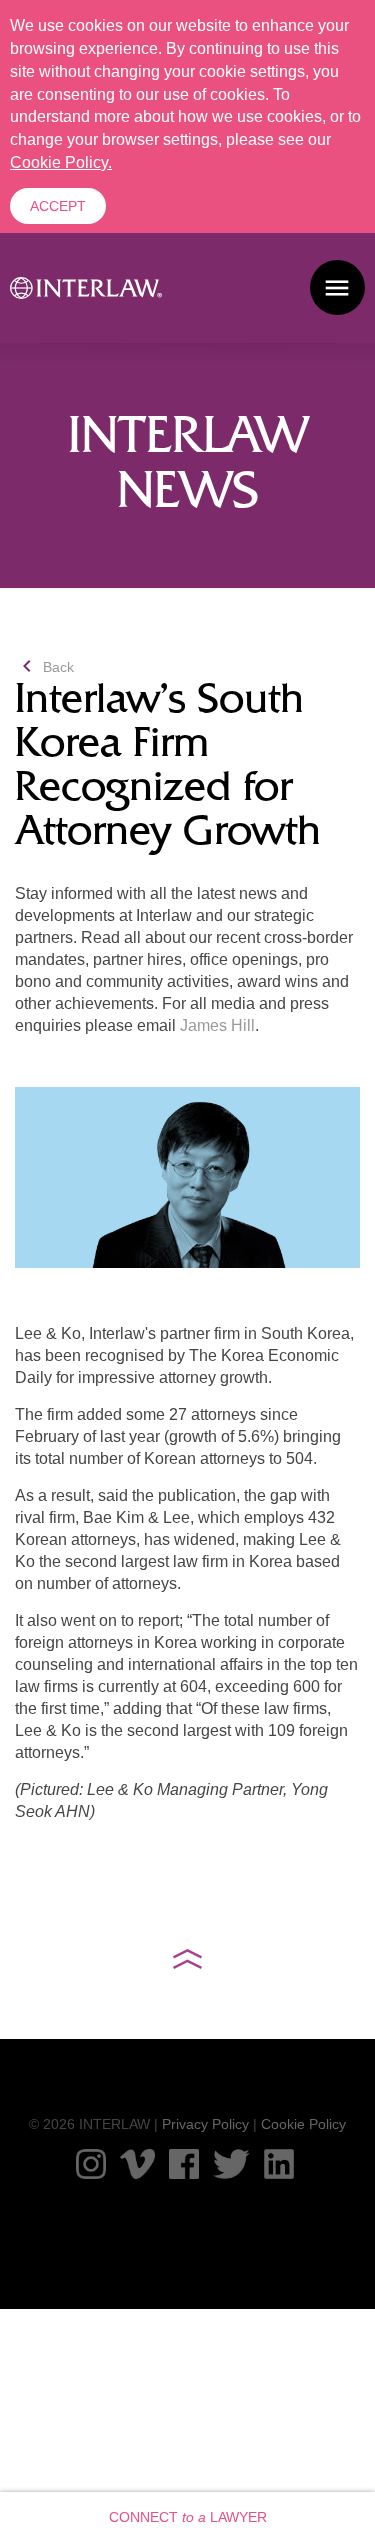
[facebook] (184, 2164)
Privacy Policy (205, 2124)
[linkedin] (279, 2164)
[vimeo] (137, 2164)
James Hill (217, 1025)
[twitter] (231, 2164)
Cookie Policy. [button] (61, 162)
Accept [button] (58, 206)
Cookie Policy (303, 2124)
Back (44, 667)
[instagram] (91, 2164)
